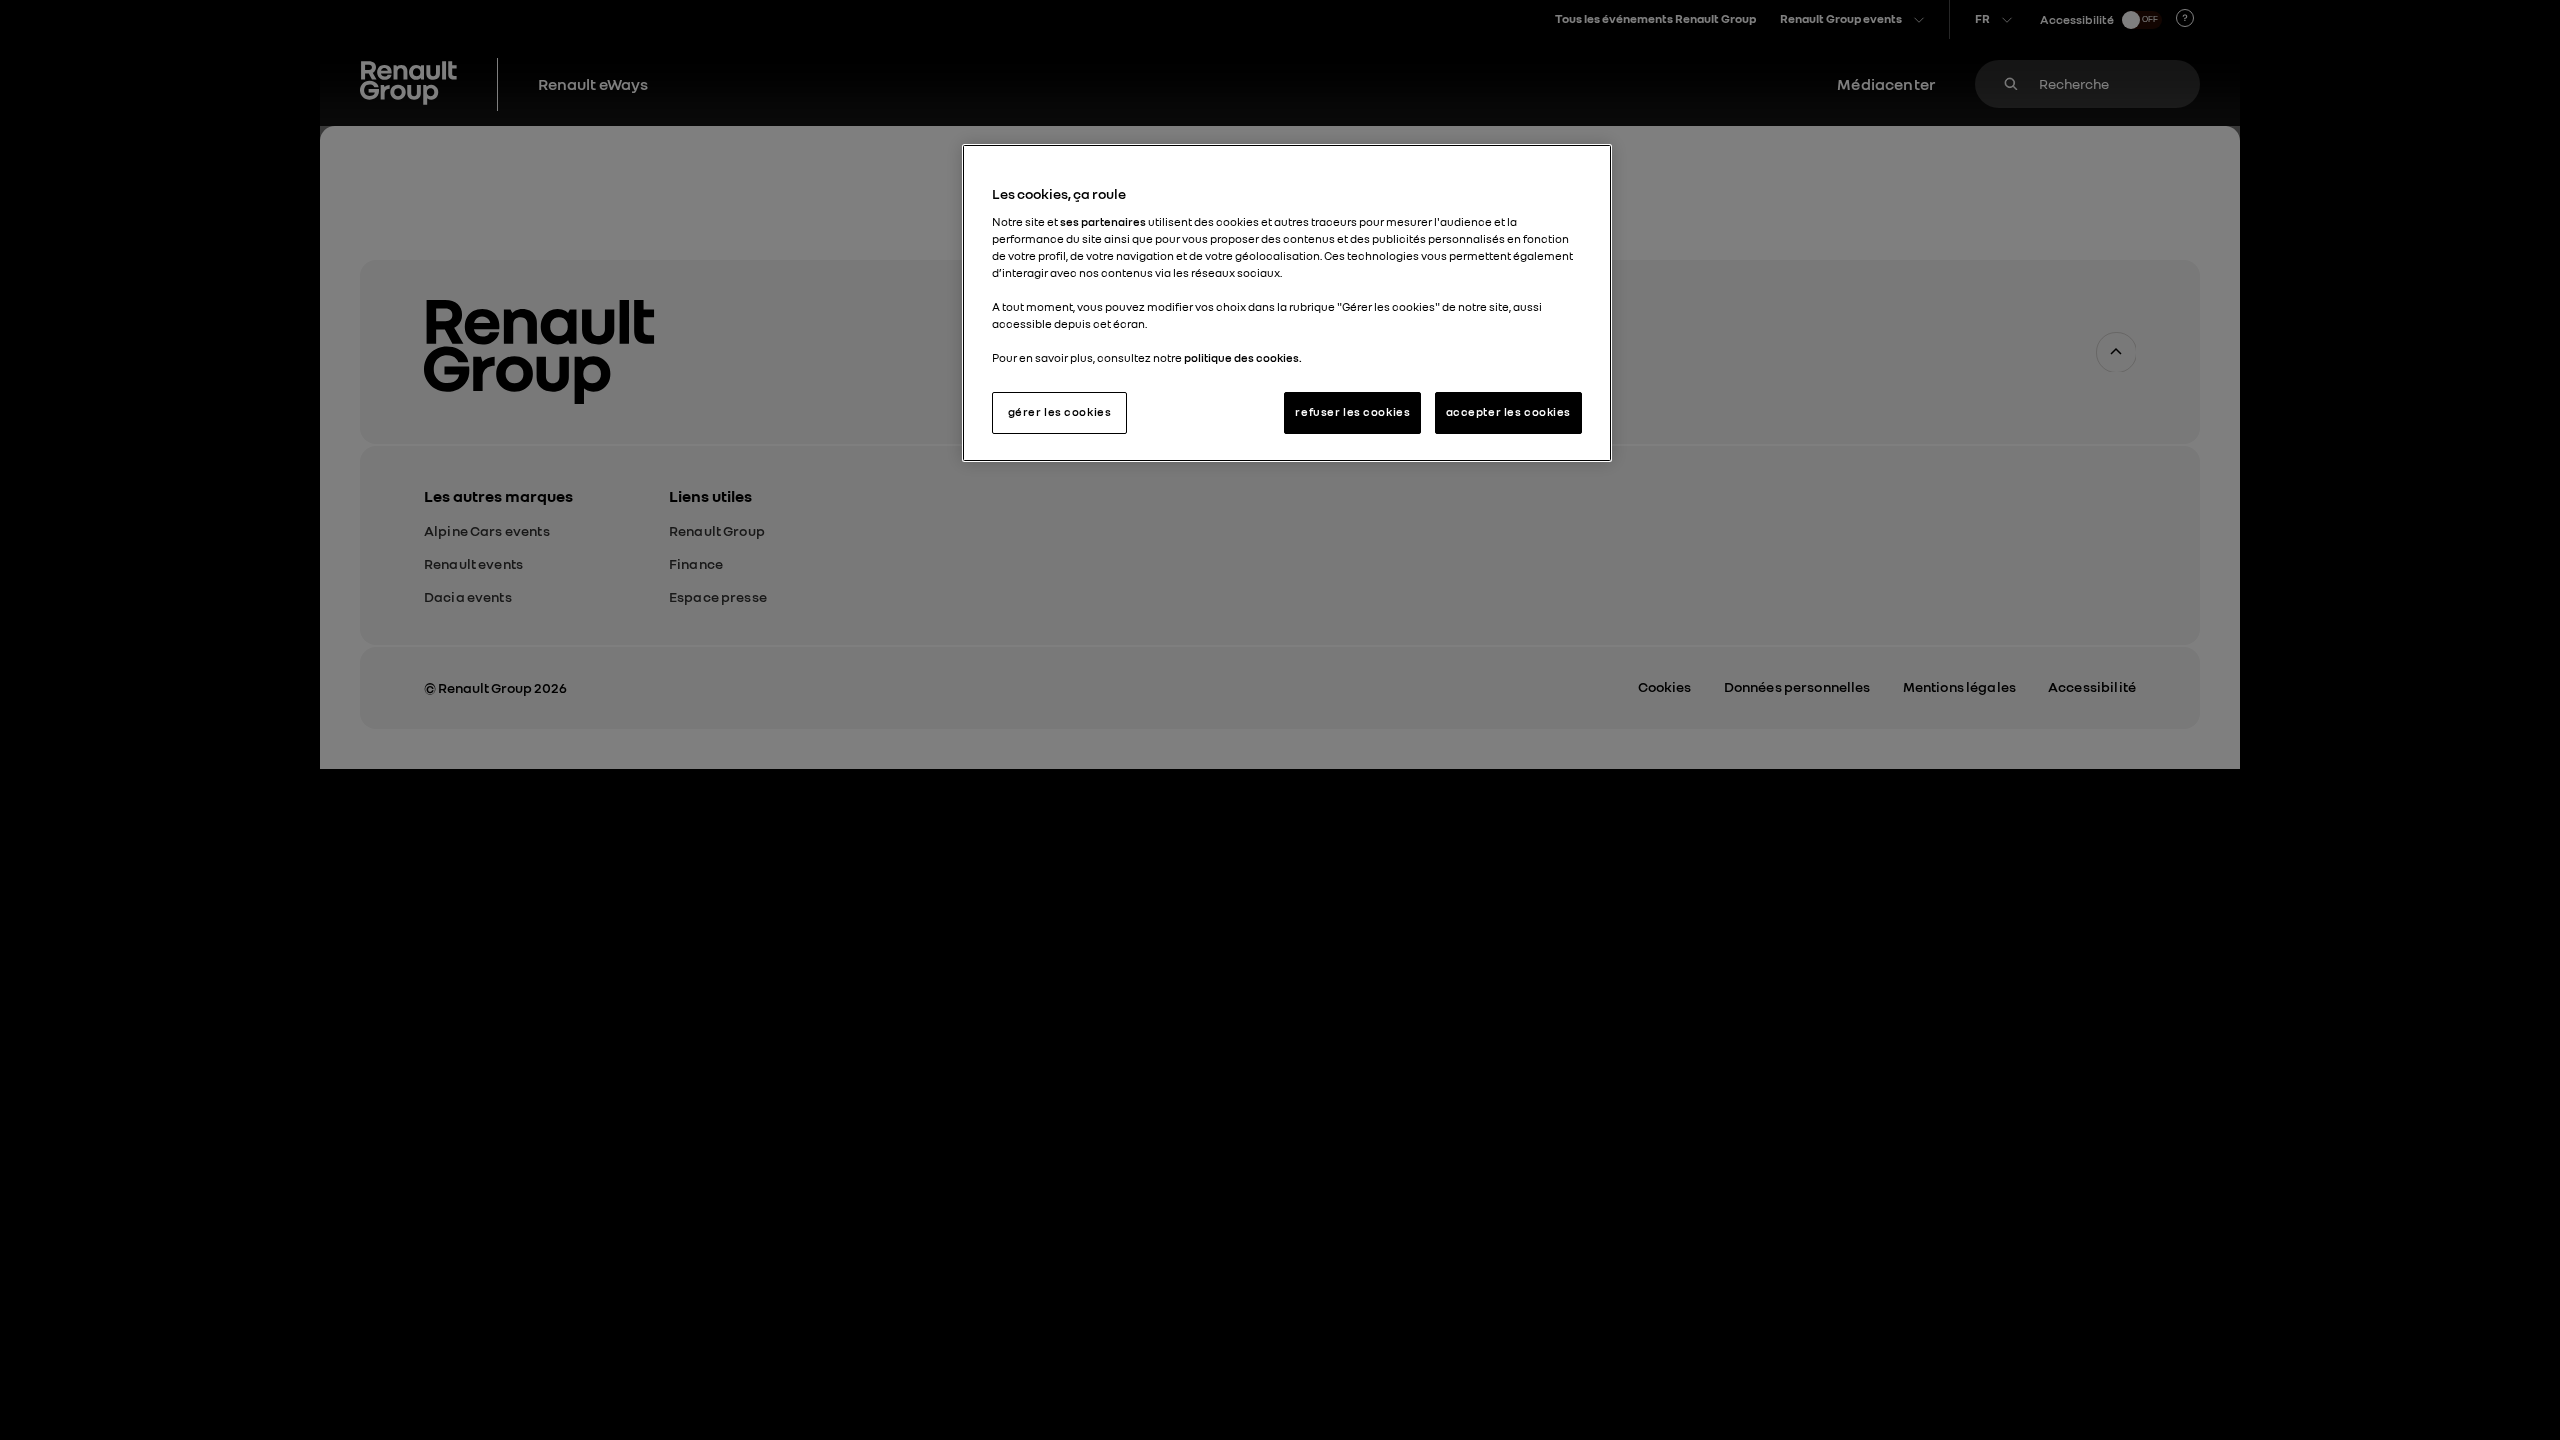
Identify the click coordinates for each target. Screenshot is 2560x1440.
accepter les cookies (1508, 412)
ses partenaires (1103, 222)
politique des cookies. (1243, 358)
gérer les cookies (1060, 412)
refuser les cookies (1352, 412)
